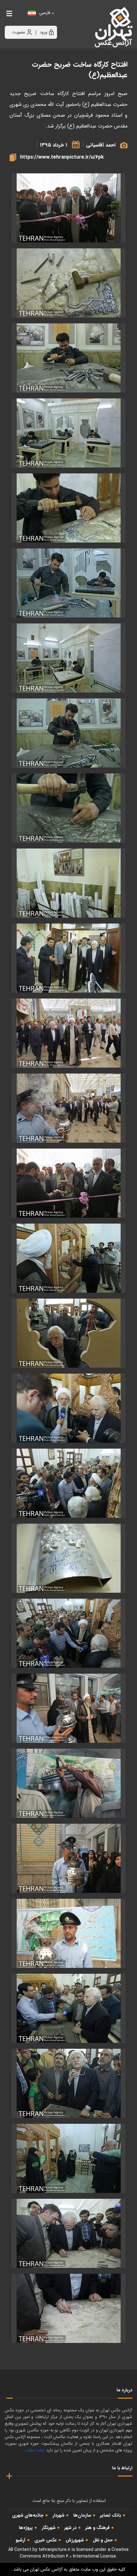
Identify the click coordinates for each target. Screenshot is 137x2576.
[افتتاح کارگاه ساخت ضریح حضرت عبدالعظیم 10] (68, 958)
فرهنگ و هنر (97, 2528)
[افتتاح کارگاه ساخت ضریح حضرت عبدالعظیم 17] (68, 1408)
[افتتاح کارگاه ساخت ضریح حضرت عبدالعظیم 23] (68, 1858)
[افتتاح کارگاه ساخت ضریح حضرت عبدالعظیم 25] (68, 2008)
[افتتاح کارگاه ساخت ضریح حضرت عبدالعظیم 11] (68, 1033)
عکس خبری (46, 2540)
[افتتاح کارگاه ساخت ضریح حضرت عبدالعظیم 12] (68, 1108)
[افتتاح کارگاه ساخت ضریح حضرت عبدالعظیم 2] (68, 358)
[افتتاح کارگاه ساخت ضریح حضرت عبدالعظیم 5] (68, 583)
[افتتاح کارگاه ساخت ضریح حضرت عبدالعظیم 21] (68, 1708)
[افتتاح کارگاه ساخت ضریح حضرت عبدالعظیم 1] (68, 283)
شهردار (58, 2515)
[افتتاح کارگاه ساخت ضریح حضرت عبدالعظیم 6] (68, 658)
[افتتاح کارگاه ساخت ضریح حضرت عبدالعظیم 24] (68, 1933)
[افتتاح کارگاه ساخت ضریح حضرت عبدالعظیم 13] (68, 1183)
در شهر (70, 2528)
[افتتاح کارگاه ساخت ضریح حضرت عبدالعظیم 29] (68, 2308)
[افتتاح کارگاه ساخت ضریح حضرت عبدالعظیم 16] (68, 1333)
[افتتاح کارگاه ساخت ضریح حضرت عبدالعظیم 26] (68, 2083)
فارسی (45, 13)
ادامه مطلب (34, 2450)
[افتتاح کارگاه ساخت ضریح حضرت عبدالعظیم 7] (68, 733)
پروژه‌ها (26, 2528)
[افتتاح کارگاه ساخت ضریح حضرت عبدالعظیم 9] (68, 883)
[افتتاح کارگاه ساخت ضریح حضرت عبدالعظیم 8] (68, 808)
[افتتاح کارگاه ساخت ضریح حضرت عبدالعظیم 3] (68, 433)
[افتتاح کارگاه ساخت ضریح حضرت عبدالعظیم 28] (68, 2233)
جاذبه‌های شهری (28, 2515)
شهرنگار (49, 2528)
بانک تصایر (111, 2515)
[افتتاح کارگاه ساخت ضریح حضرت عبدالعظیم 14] (68, 208)
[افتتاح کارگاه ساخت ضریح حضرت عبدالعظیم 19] (68, 1558)
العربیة (80, 19)
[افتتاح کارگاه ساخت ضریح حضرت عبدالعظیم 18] (68, 1483)
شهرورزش (75, 2540)
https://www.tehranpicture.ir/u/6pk (62, 157)
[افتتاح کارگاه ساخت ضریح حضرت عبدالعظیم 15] (68, 1258)
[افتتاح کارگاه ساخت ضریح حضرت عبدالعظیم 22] (68, 1783)
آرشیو (21, 2540)
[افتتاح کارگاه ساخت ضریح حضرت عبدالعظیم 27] (68, 2158)
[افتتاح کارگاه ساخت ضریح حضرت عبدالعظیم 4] (68, 508)
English (64, 19)
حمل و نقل (103, 2540)
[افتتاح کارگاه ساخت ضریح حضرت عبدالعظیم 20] (68, 1633)
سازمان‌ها (82, 2515)
